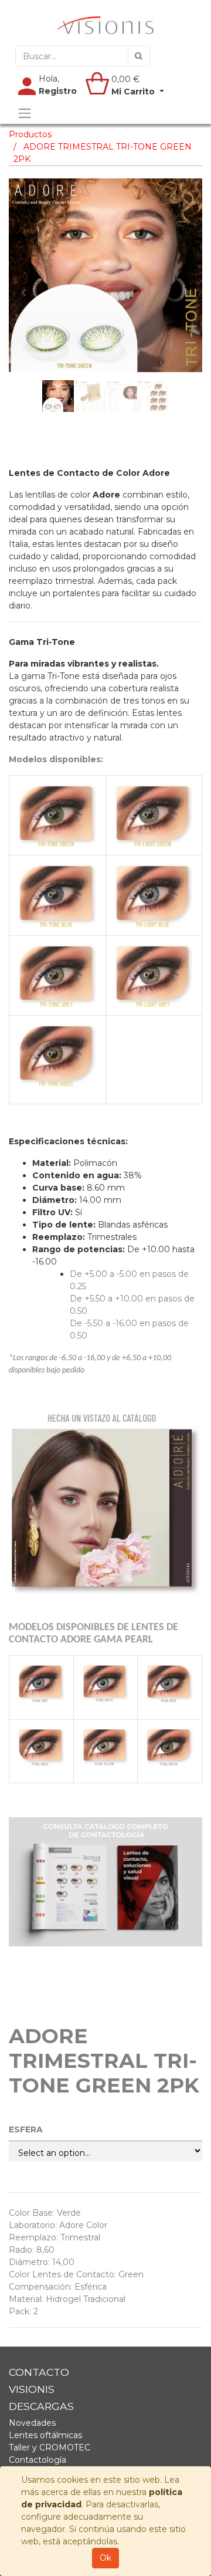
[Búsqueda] (139, 56)
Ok (105, 2558)
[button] (23, 293)
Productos (30, 134)
